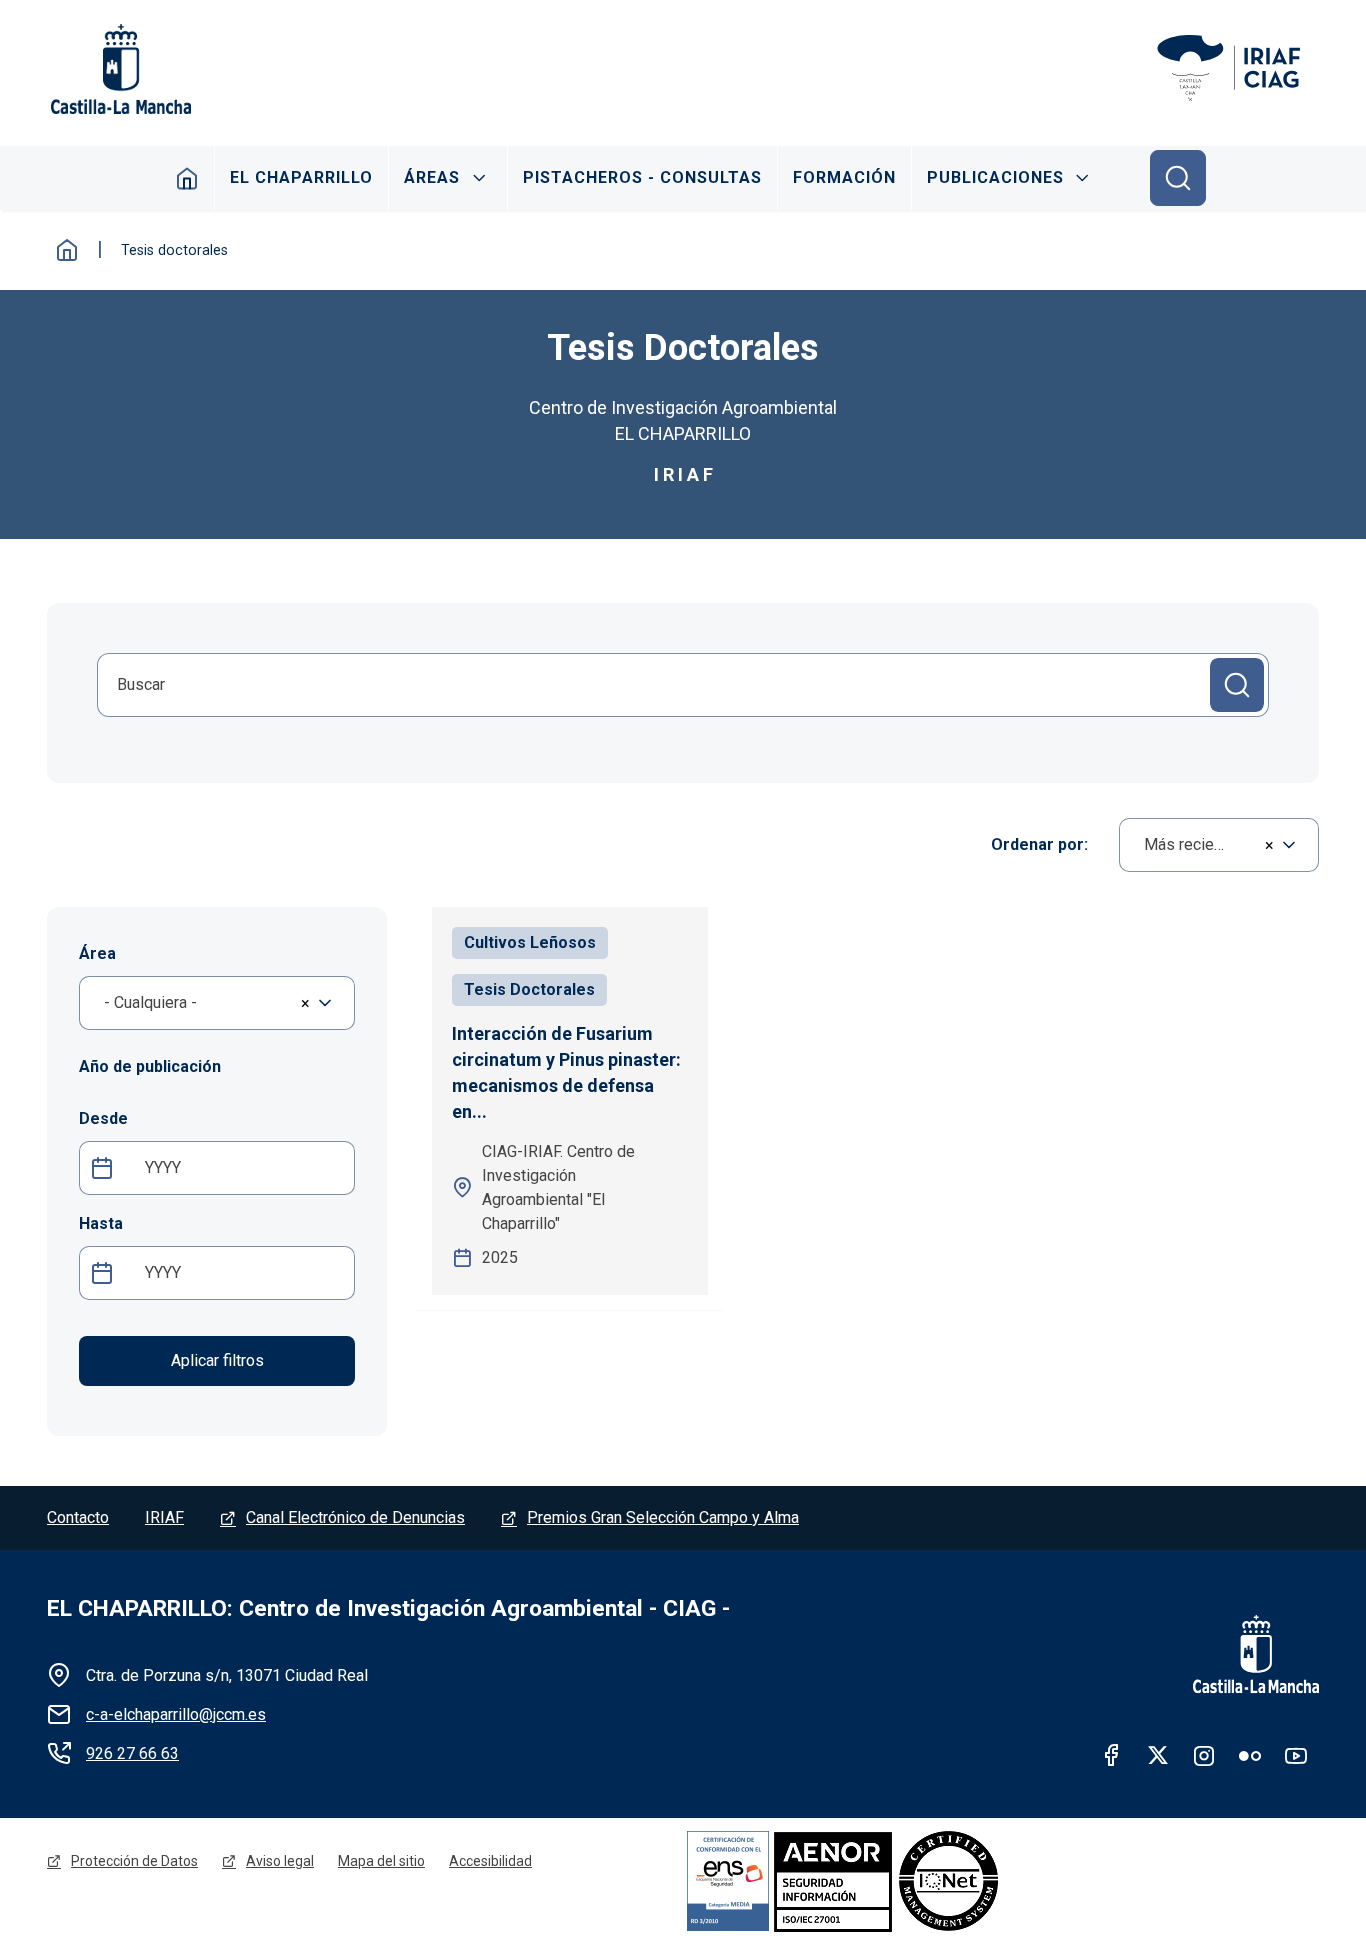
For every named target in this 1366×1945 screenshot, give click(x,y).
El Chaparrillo (301, 177)
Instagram (1204, 1755)
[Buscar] (1178, 178)
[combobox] (1219, 845)
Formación (844, 177)
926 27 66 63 (132, 1753)
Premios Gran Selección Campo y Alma (663, 1517)
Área (97, 953)
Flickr (1250, 1755)
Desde (103, 1118)
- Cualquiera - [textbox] (150, 1002)
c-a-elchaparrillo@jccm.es (176, 1714)
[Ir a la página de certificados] (901, 1880)
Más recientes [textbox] (1194, 844)
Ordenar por (1037, 844)
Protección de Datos (134, 1861)
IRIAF (164, 1517)
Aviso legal (280, 1861)
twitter (1158, 1755)
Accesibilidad (490, 1861)
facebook (1112, 1755)
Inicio (187, 178)
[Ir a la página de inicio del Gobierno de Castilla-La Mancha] (119, 69)
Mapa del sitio (381, 1861)
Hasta (101, 1223)
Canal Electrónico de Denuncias (355, 1517)
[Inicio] (1236, 69)
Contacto (78, 1517)
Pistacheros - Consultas (642, 177)
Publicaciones (995, 177)
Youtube (1296, 1755)
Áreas (432, 177)
